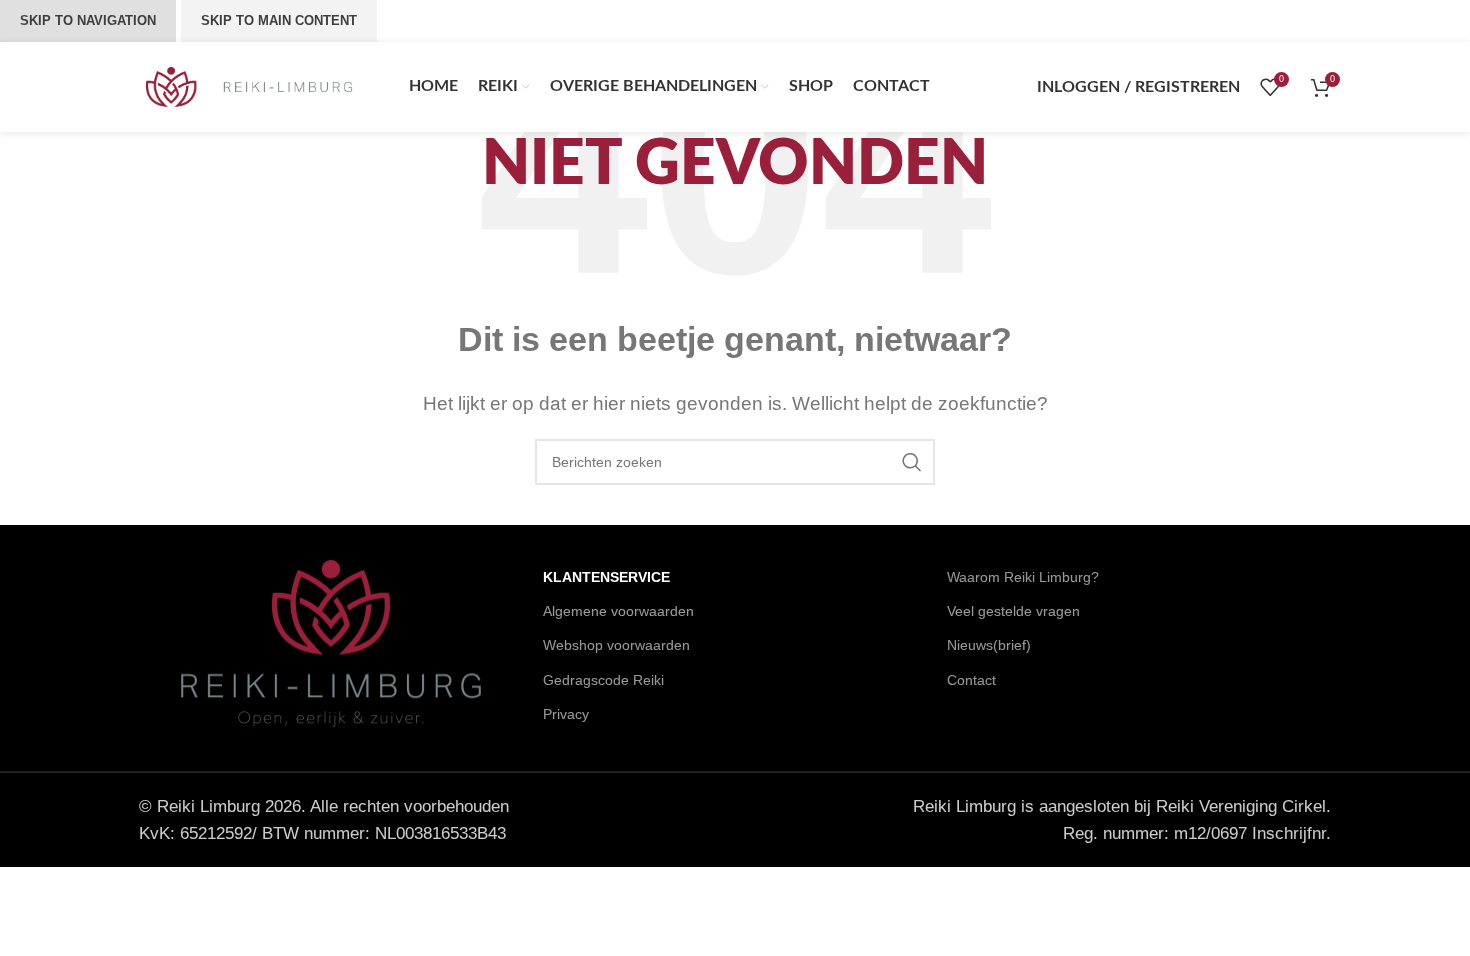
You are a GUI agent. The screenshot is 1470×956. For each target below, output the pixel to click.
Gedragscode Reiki (603, 680)
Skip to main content (279, 20)
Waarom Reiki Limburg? (1023, 577)
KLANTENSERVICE (606, 577)
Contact (971, 680)
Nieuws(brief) (989, 645)
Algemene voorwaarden (618, 611)
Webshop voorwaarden (616, 645)
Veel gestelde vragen (1013, 611)
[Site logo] (249, 85)
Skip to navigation (88, 20)
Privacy (566, 714)
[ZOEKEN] (912, 462)
